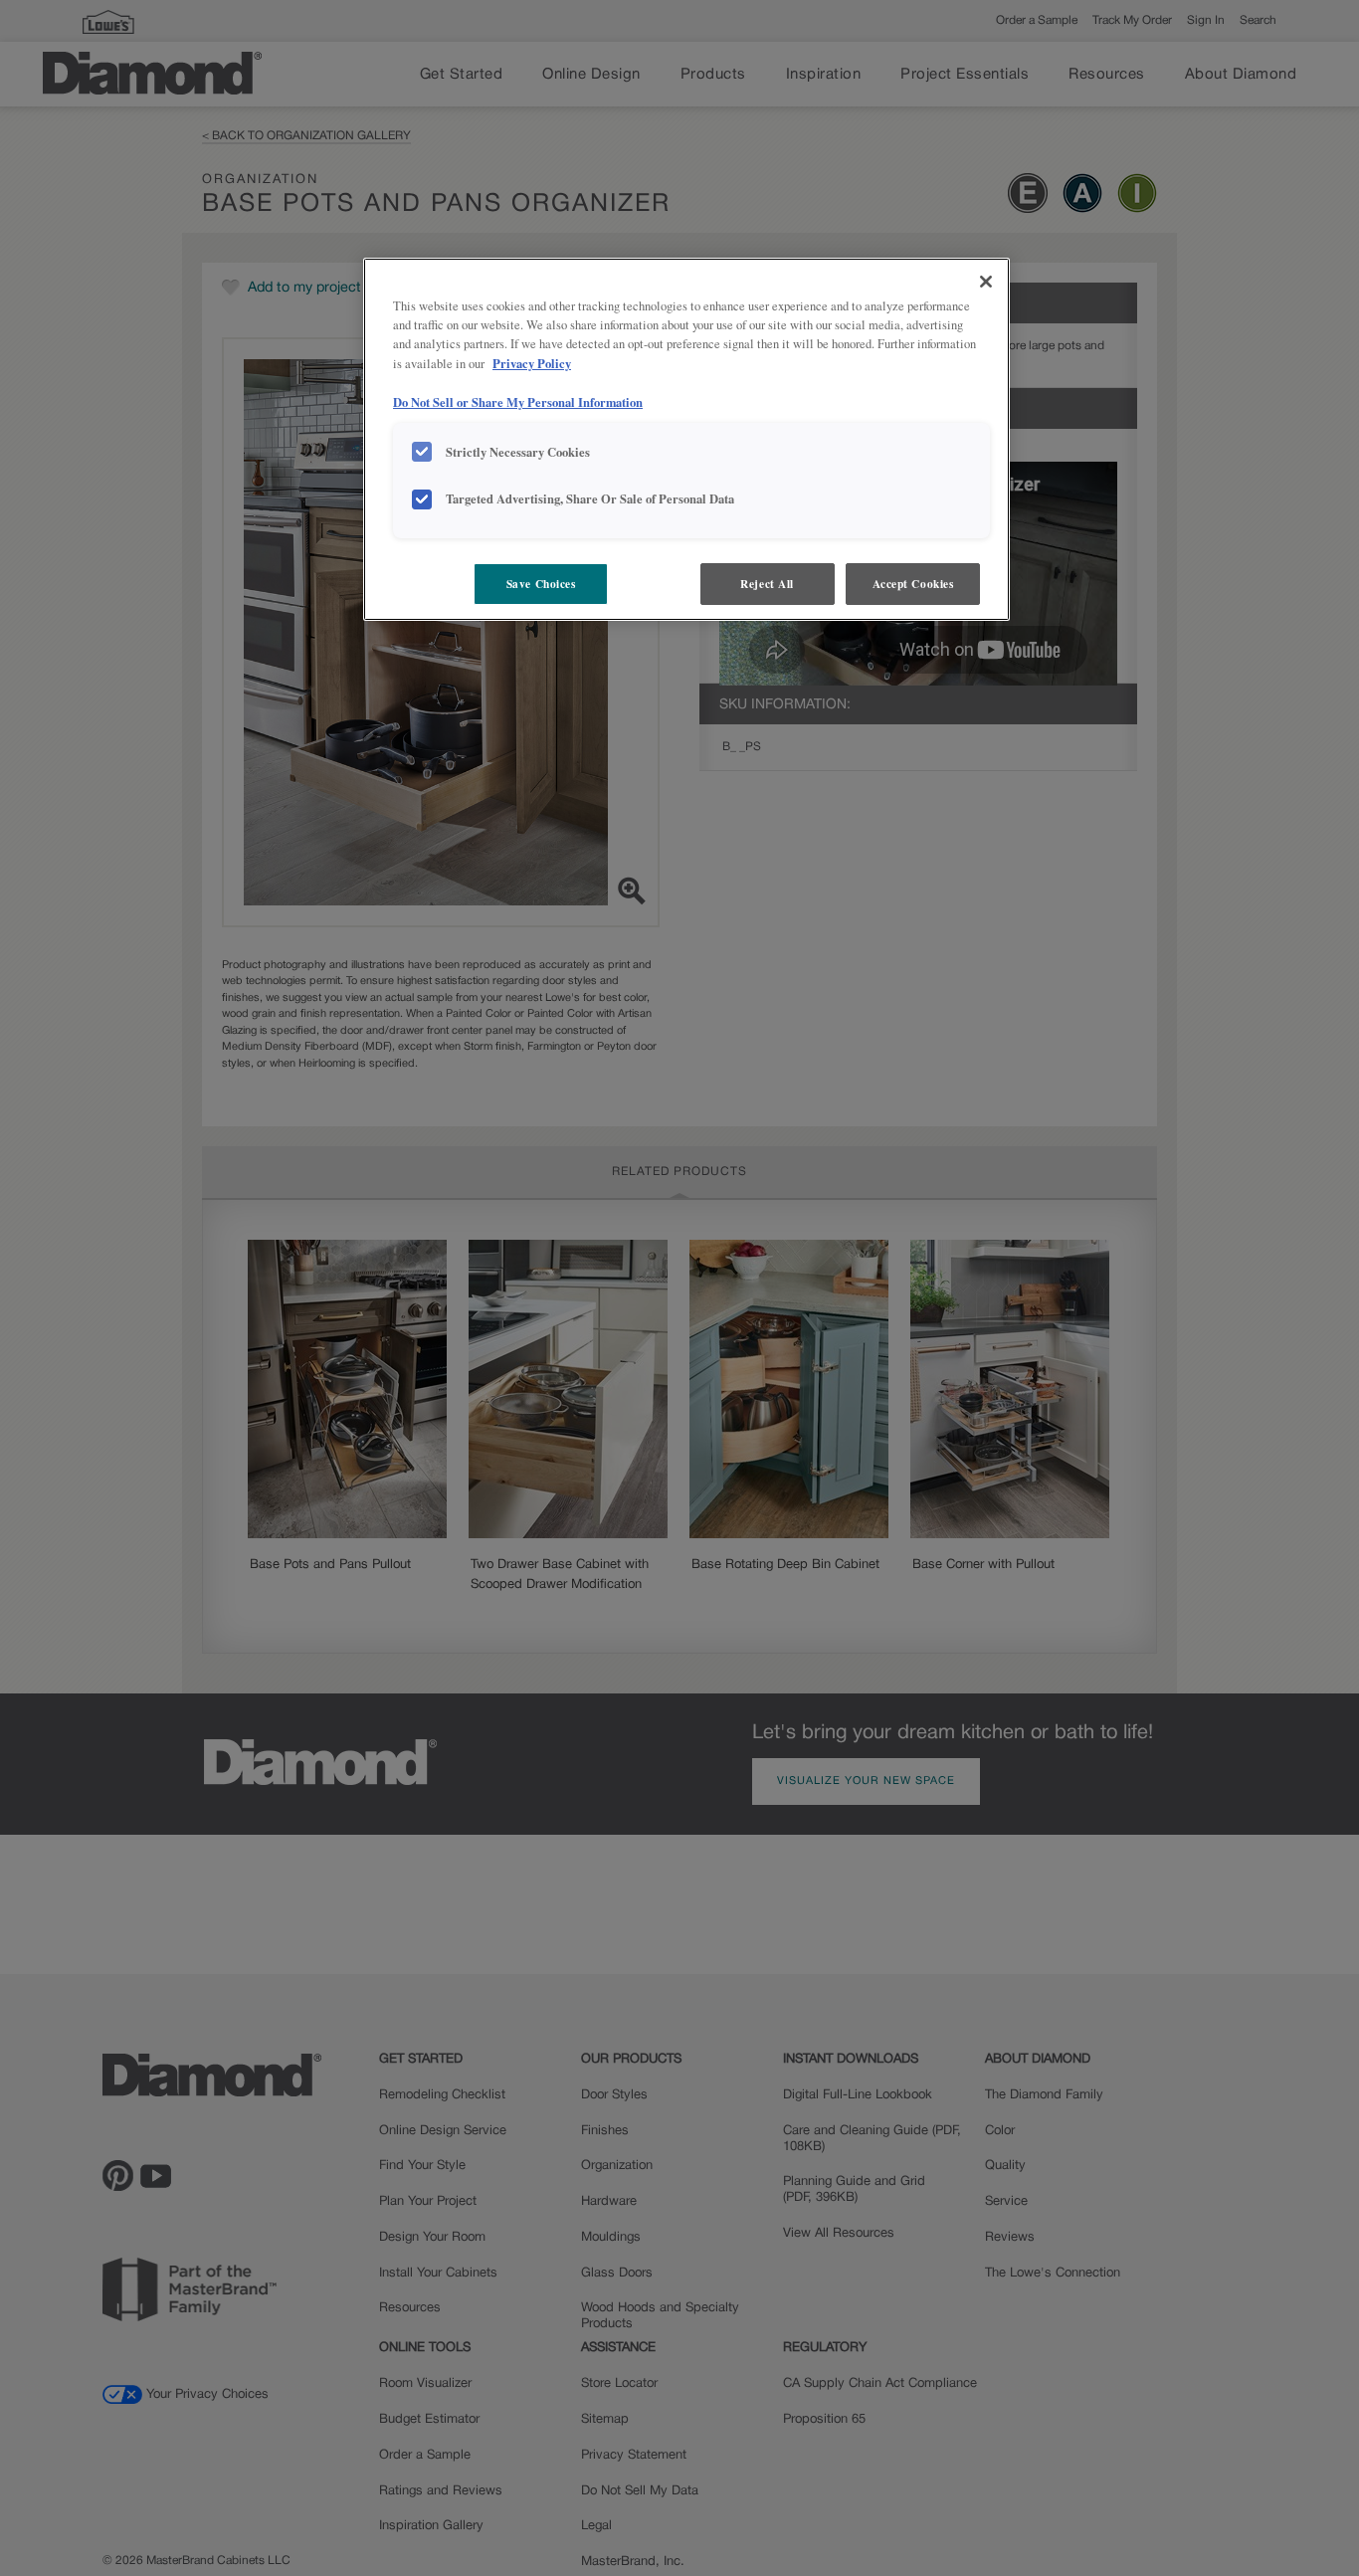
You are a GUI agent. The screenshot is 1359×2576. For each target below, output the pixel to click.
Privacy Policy (532, 363)
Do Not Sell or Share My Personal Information (518, 402)
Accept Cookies (913, 584)
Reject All (767, 584)
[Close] (986, 282)
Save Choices (541, 584)
